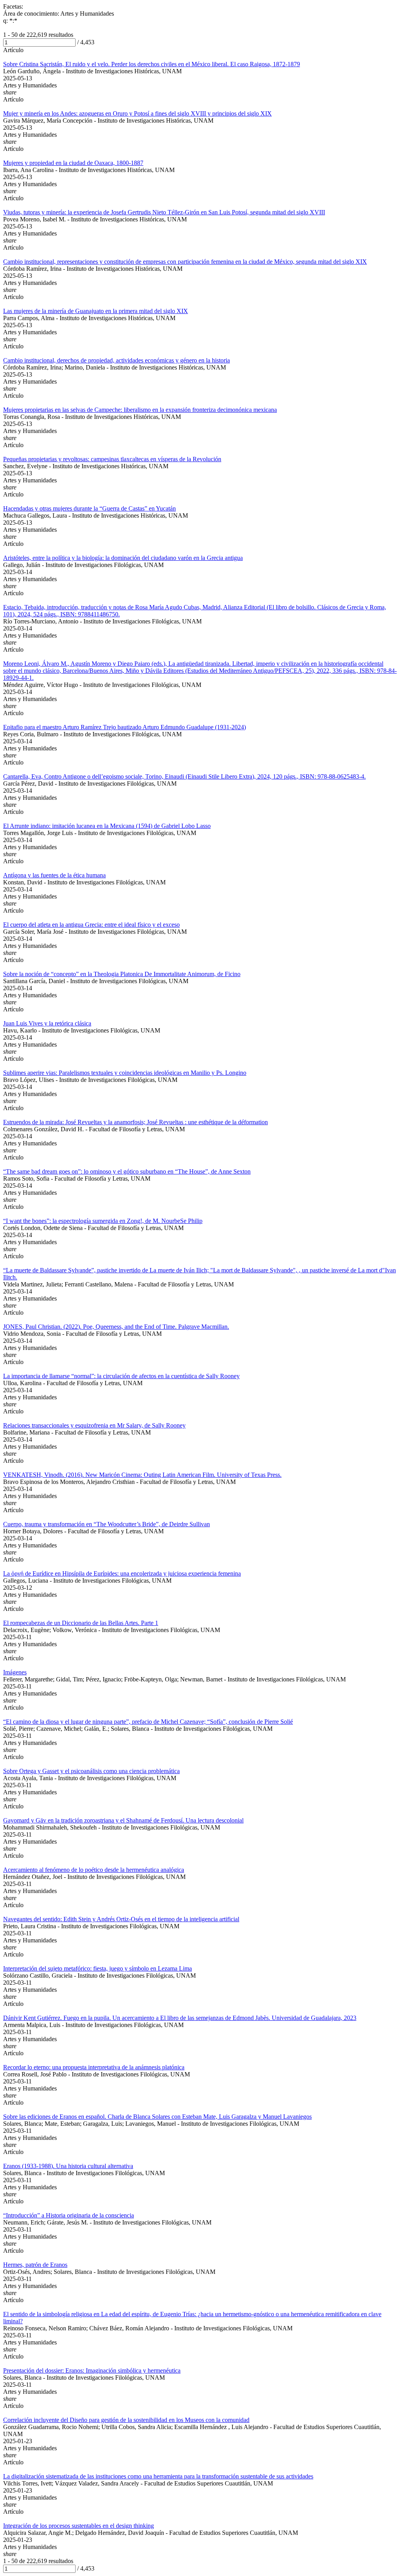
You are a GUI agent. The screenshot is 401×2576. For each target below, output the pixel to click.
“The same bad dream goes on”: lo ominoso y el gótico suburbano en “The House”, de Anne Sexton (127, 1171)
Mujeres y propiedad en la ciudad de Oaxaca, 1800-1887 (73, 163)
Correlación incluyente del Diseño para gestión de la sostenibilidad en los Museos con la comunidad (126, 2420)
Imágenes (15, 1672)
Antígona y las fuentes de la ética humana (54, 875)
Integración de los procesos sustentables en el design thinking (79, 2526)
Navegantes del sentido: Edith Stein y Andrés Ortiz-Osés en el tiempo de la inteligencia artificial (121, 1919)
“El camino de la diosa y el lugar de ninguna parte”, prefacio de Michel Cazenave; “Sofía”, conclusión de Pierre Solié (148, 1722)
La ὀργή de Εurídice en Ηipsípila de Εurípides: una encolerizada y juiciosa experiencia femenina (122, 1573)
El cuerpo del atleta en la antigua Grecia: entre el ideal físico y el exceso (91, 925)
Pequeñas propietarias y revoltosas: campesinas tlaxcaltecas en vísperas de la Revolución (112, 459)
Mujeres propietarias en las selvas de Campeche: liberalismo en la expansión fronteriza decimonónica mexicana (140, 410)
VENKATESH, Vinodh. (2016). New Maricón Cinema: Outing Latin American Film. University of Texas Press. (142, 1475)
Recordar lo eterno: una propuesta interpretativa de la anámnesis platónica (94, 2067)
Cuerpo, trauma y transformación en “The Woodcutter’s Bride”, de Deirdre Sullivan (107, 1524)
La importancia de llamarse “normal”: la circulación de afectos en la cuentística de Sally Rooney (121, 1376)
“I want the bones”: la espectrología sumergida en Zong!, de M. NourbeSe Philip (103, 1221)
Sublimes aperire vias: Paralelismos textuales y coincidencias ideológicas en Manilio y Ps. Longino (125, 1073)
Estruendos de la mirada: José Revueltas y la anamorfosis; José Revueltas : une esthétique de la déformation (135, 1122)
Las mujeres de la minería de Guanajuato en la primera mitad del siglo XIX (96, 311)
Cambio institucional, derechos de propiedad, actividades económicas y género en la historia (117, 360)
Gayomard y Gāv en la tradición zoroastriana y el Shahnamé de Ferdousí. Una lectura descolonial (123, 1820)
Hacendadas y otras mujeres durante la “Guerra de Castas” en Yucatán (89, 508)
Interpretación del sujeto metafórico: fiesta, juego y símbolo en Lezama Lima (98, 1968)
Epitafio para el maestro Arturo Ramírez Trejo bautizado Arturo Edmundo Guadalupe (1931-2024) (125, 727)
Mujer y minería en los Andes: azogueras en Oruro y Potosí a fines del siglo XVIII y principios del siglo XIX (137, 113)
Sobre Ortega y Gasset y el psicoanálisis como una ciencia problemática (91, 1771)
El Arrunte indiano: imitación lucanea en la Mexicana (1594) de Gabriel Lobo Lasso (107, 826)
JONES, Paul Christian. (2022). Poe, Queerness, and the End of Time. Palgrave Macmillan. (116, 1327)
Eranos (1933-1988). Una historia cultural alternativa (68, 2166)
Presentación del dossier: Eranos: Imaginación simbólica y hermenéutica (92, 2370)
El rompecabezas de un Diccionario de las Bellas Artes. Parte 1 (81, 1623)
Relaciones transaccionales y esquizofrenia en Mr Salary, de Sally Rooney (94, 1425)
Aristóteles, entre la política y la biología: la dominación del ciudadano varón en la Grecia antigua (123, 558)
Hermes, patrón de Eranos (35, 2265)
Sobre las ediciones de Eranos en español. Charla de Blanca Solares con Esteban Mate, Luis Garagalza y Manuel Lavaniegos (157, 2117)
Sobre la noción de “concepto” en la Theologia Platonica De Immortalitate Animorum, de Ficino (122, 974)
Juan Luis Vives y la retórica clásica (47, 1023)
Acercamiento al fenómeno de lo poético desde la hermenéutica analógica (94, 1870)
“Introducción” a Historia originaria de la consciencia (69, 2215)
